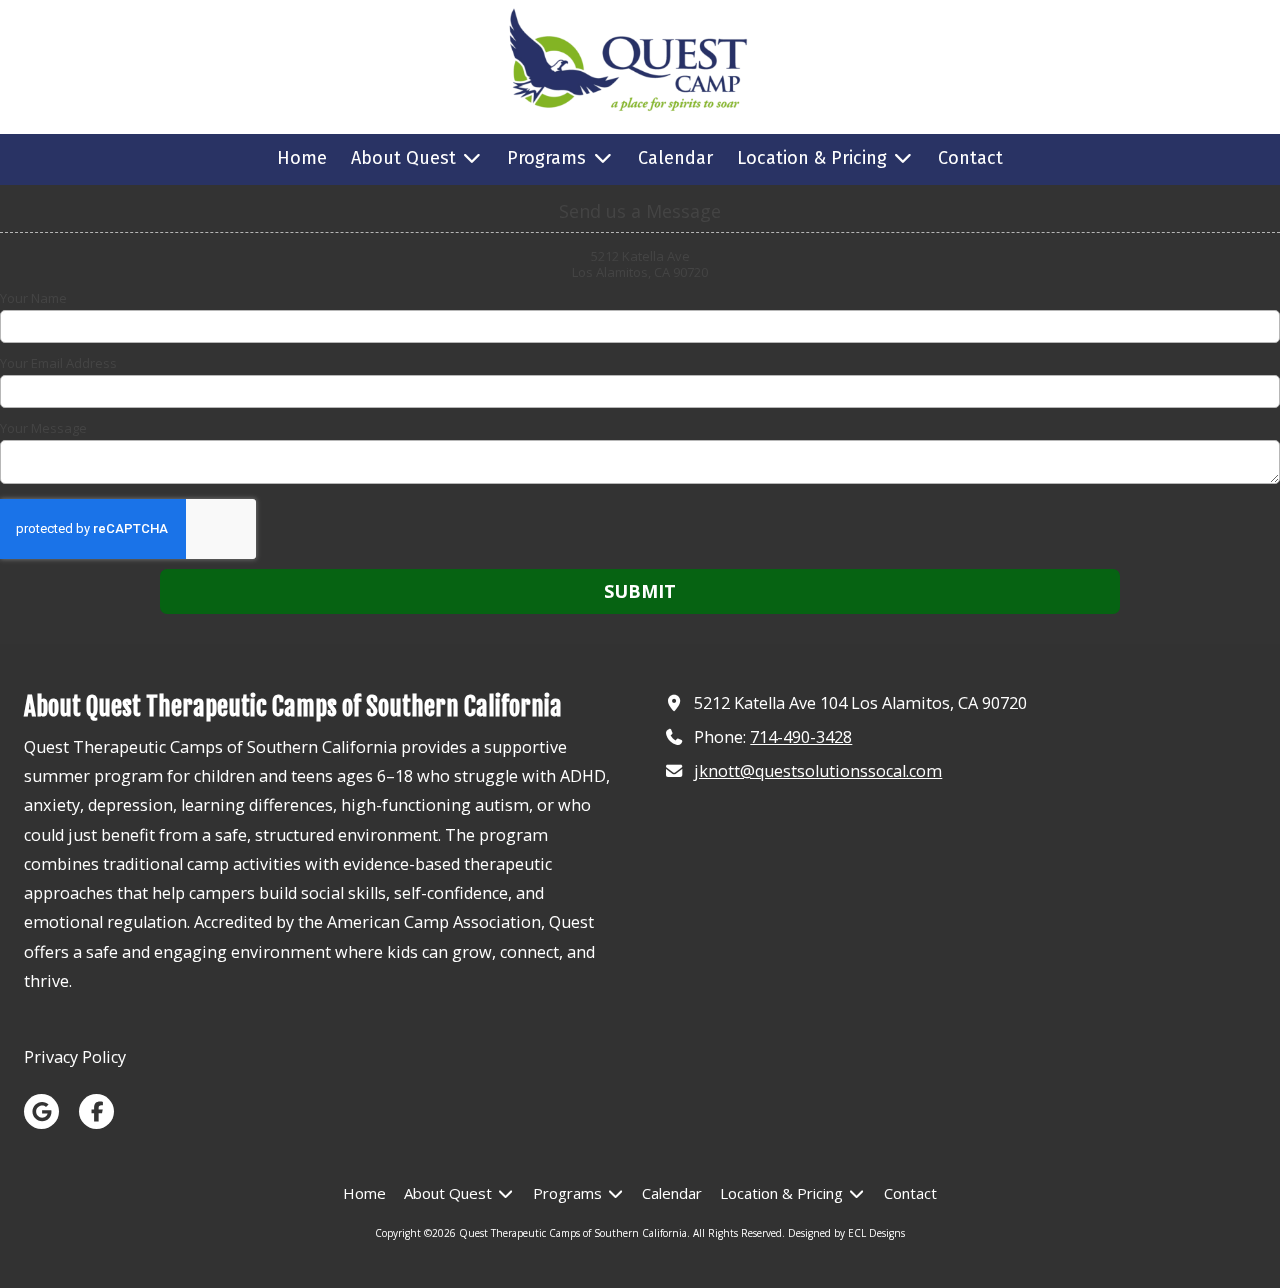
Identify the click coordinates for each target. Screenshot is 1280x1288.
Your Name (33, 298)
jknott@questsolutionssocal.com (818, 771)
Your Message (43, 428)
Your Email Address (58, 363)
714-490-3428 (801, 737)
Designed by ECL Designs (846, 1233)
